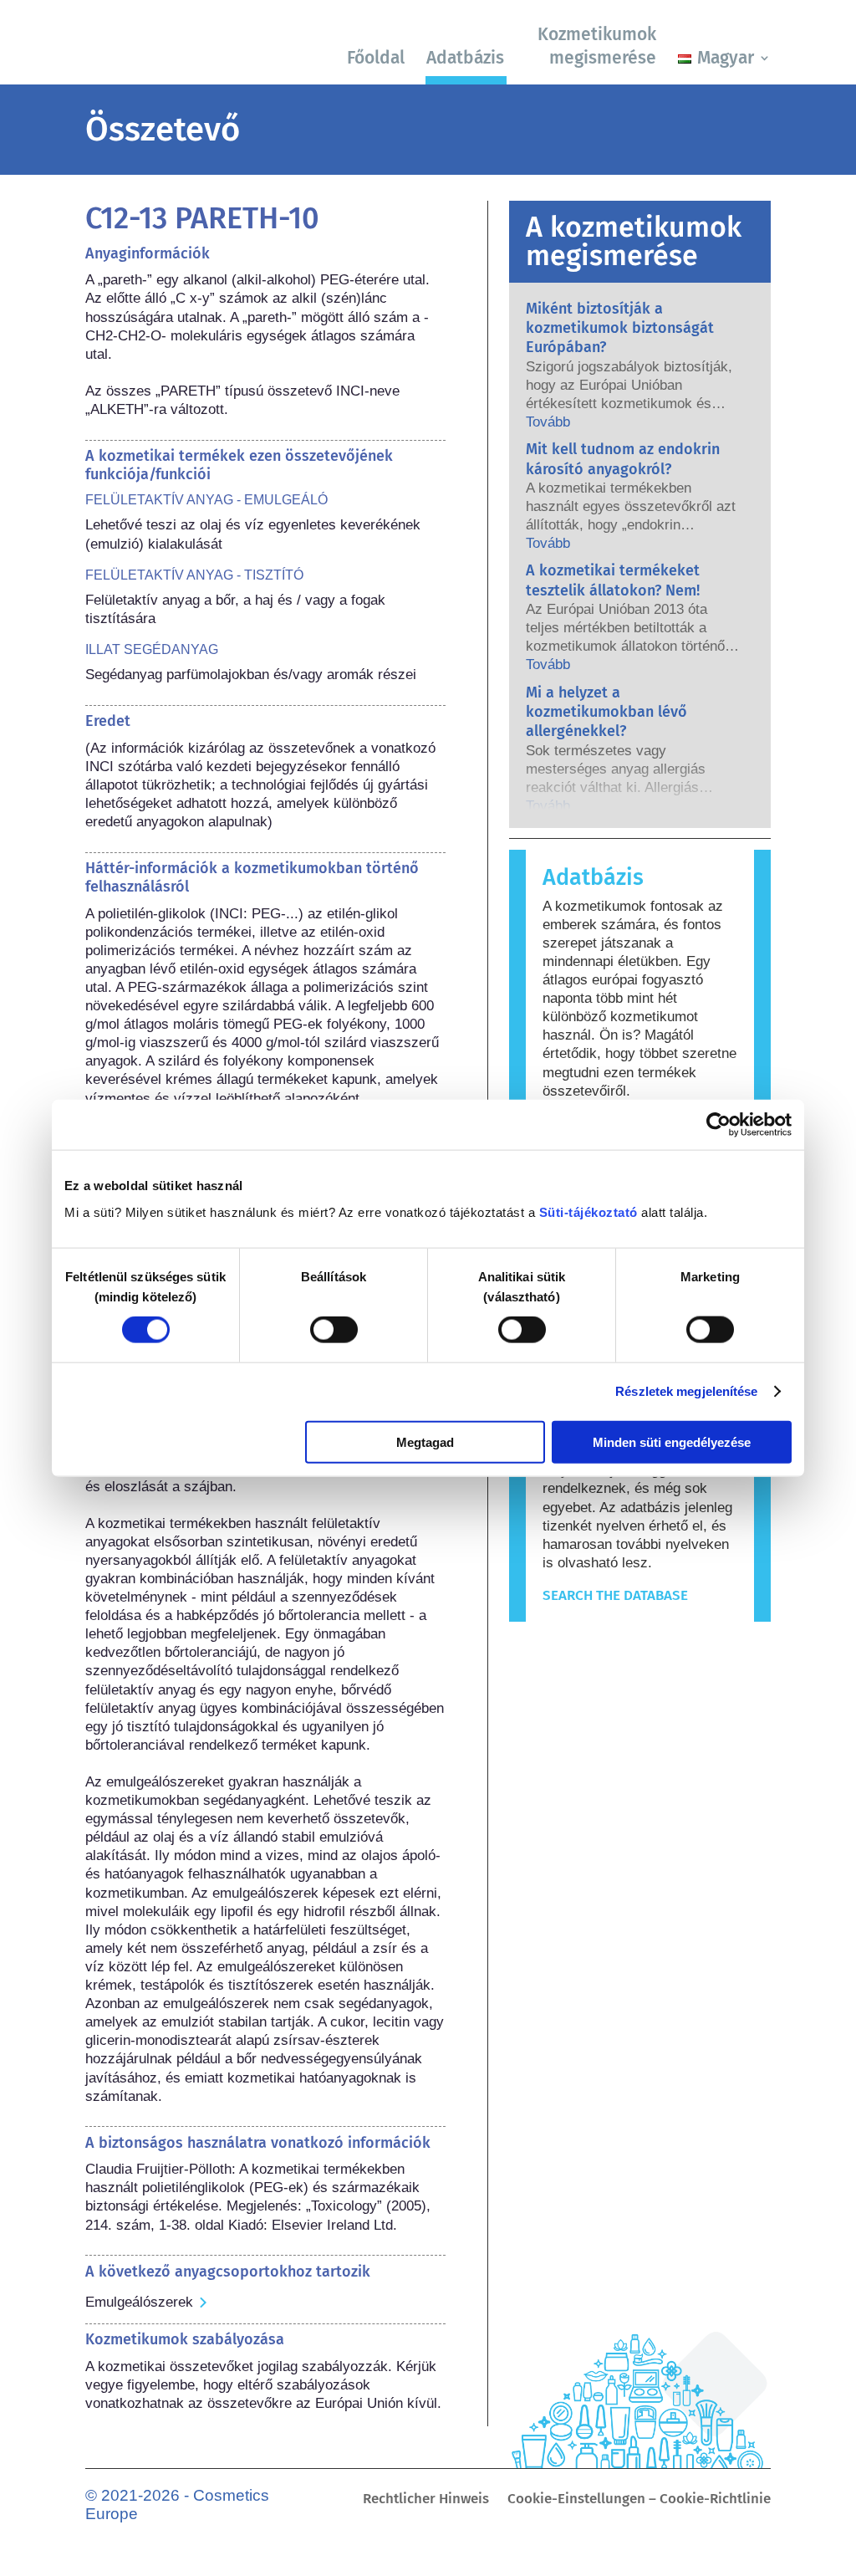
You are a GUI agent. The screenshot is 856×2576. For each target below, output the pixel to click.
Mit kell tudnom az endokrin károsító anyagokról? (623, 459)
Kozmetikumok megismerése (597, 46)
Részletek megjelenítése (686, 1391)
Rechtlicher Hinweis (426, 2500)
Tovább (548, 422)
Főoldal (376, 58)
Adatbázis (465, 58)
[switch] (334, 1330)
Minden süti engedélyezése (672, 1441)
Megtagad (425, 1441)
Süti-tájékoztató (588, 1211)
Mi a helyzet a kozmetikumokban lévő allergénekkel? (606, 712)
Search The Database (615, 1595)
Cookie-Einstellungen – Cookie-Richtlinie (639, 2500)
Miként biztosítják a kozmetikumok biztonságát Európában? (620, 328)
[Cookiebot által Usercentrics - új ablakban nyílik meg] (718, 1125)
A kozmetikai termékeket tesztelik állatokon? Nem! (613, 580)
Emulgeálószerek (139, 2302)
